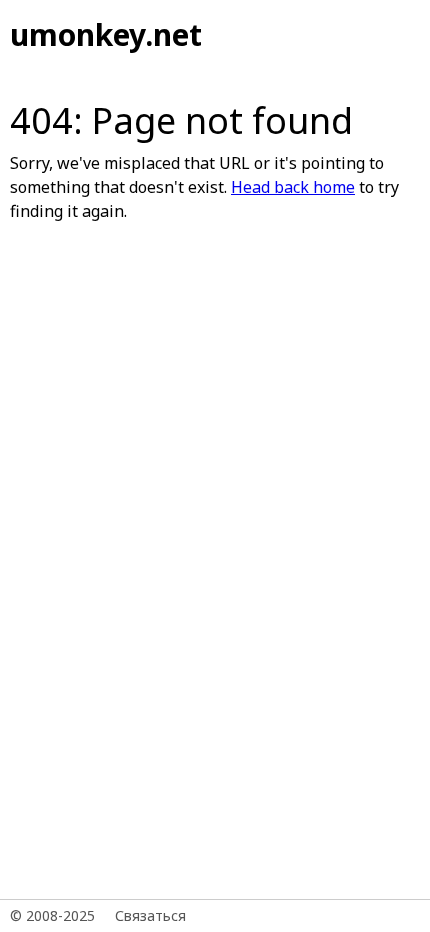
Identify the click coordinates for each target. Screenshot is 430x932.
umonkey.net (106, 34)
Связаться (150, 915)
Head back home (293, 187)
